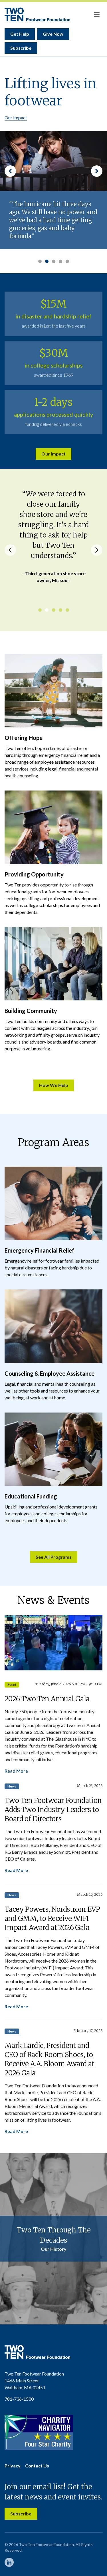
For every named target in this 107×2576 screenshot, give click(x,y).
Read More (16, 1771)
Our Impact (16, 118)
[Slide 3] (54, 261)
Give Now (53, 34)
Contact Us (37, 2466)
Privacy (13, 2466)
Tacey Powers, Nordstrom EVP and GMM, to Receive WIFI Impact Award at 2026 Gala (52, 1918)
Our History (54, 2249)
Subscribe (21, 48)
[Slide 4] (60, 261)
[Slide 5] (67, 261)
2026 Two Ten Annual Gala (47, 1699)
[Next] (97, 550)
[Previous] (10, 550)
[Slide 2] (47, 261)
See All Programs (54, 1557)
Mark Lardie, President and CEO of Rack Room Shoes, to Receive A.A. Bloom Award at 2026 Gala (50, 2059)
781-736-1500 (19, 2399)
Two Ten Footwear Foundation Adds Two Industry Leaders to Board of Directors (53, 1810)
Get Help (20, 34)
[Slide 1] (40, 261)
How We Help (54, 1085)
